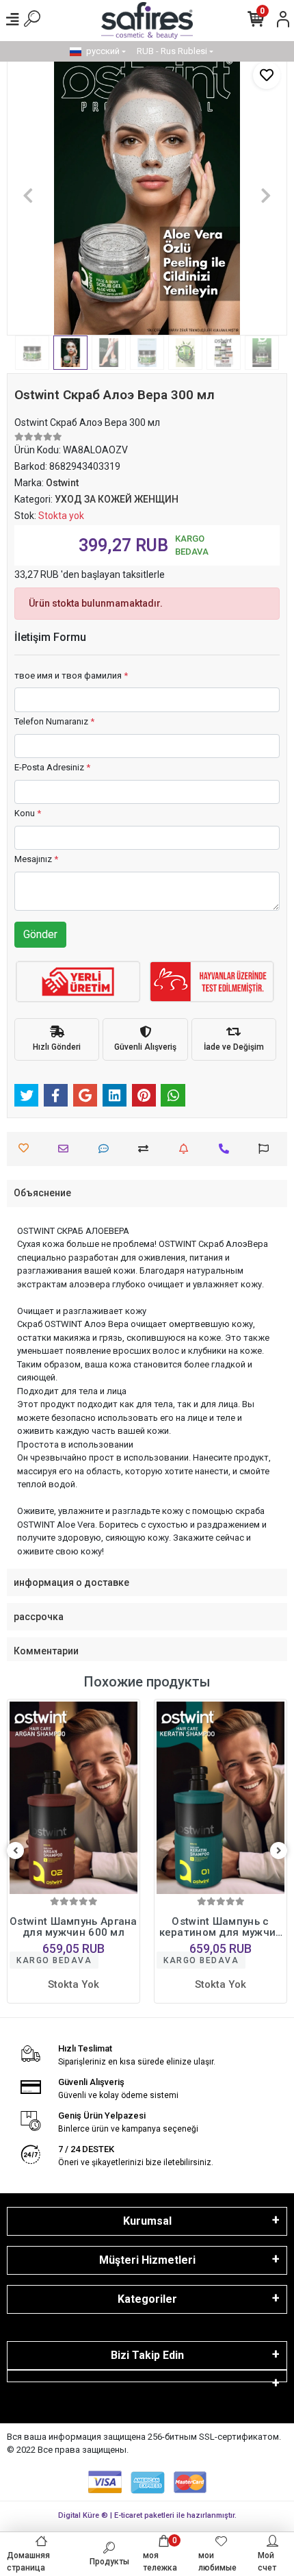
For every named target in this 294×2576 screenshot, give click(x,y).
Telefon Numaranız (54, 721)
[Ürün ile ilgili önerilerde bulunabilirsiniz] (267, 1149)
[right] (279, 1851)
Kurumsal (147, 2221)
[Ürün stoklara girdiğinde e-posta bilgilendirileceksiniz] (187, 1149)
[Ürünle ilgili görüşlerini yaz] (107, 1149)
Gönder (40, 934)
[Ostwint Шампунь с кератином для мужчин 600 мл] (73, 1798)
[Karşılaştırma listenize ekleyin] (147, 1149)
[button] (28, 195)
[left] (16, 1851)
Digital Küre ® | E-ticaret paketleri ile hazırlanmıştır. (147, 2515)
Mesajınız (36, 859)
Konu (28, 813)
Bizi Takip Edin (147, 2355)
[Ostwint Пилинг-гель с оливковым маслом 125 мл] (220, 1798)
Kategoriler (147, 2299)
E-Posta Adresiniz (52, 767)
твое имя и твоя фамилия (71, 675)
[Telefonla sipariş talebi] (227, 1149)
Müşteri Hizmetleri (147, 2260)
